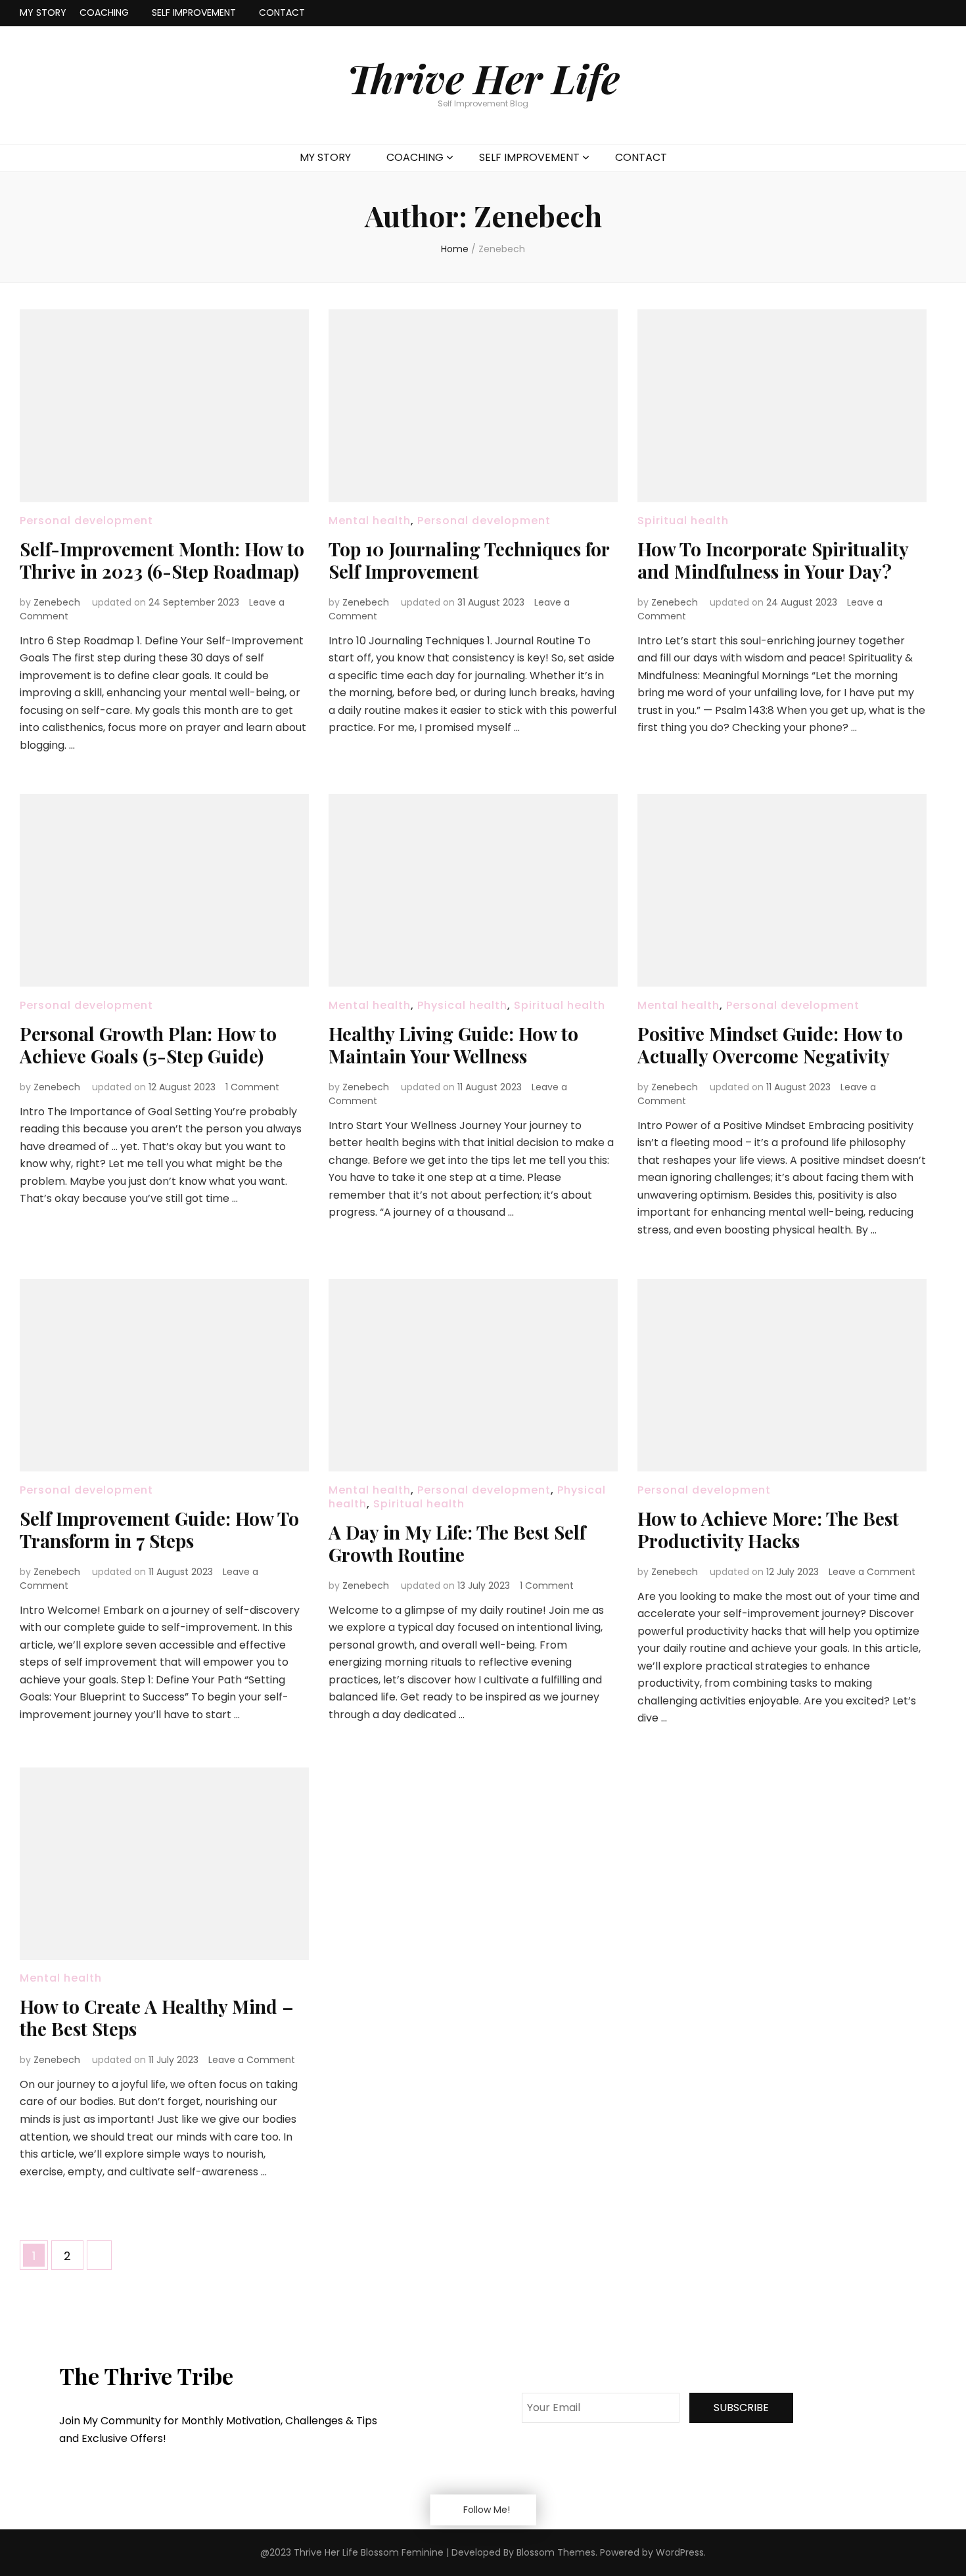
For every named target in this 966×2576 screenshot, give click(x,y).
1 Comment (252, 1087)
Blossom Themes (556, 2552)
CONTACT (282, 12)
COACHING (104, 12)
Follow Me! (487, 2510)
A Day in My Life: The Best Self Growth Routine (457, 1543)
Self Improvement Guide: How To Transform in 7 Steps (159, 1529)
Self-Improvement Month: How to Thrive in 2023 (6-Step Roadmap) (162, 560)
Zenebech (57, 602)
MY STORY (43, 12)
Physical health (462, 1005)
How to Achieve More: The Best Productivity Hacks (768, 1529)
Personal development (86, 521)
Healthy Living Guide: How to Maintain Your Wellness (453, 1045)
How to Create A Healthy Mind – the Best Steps (157, 2017)
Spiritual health (683, 521)
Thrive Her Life (483, 78)
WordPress (680, 2552)
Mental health (370, 521)
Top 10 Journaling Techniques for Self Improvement (469, 560)
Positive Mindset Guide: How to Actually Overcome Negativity (770, 1045)
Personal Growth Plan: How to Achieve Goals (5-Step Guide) (148, 1045)
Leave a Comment (872, 1572)
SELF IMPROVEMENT (194, 12)
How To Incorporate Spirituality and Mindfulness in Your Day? (773, 560)
